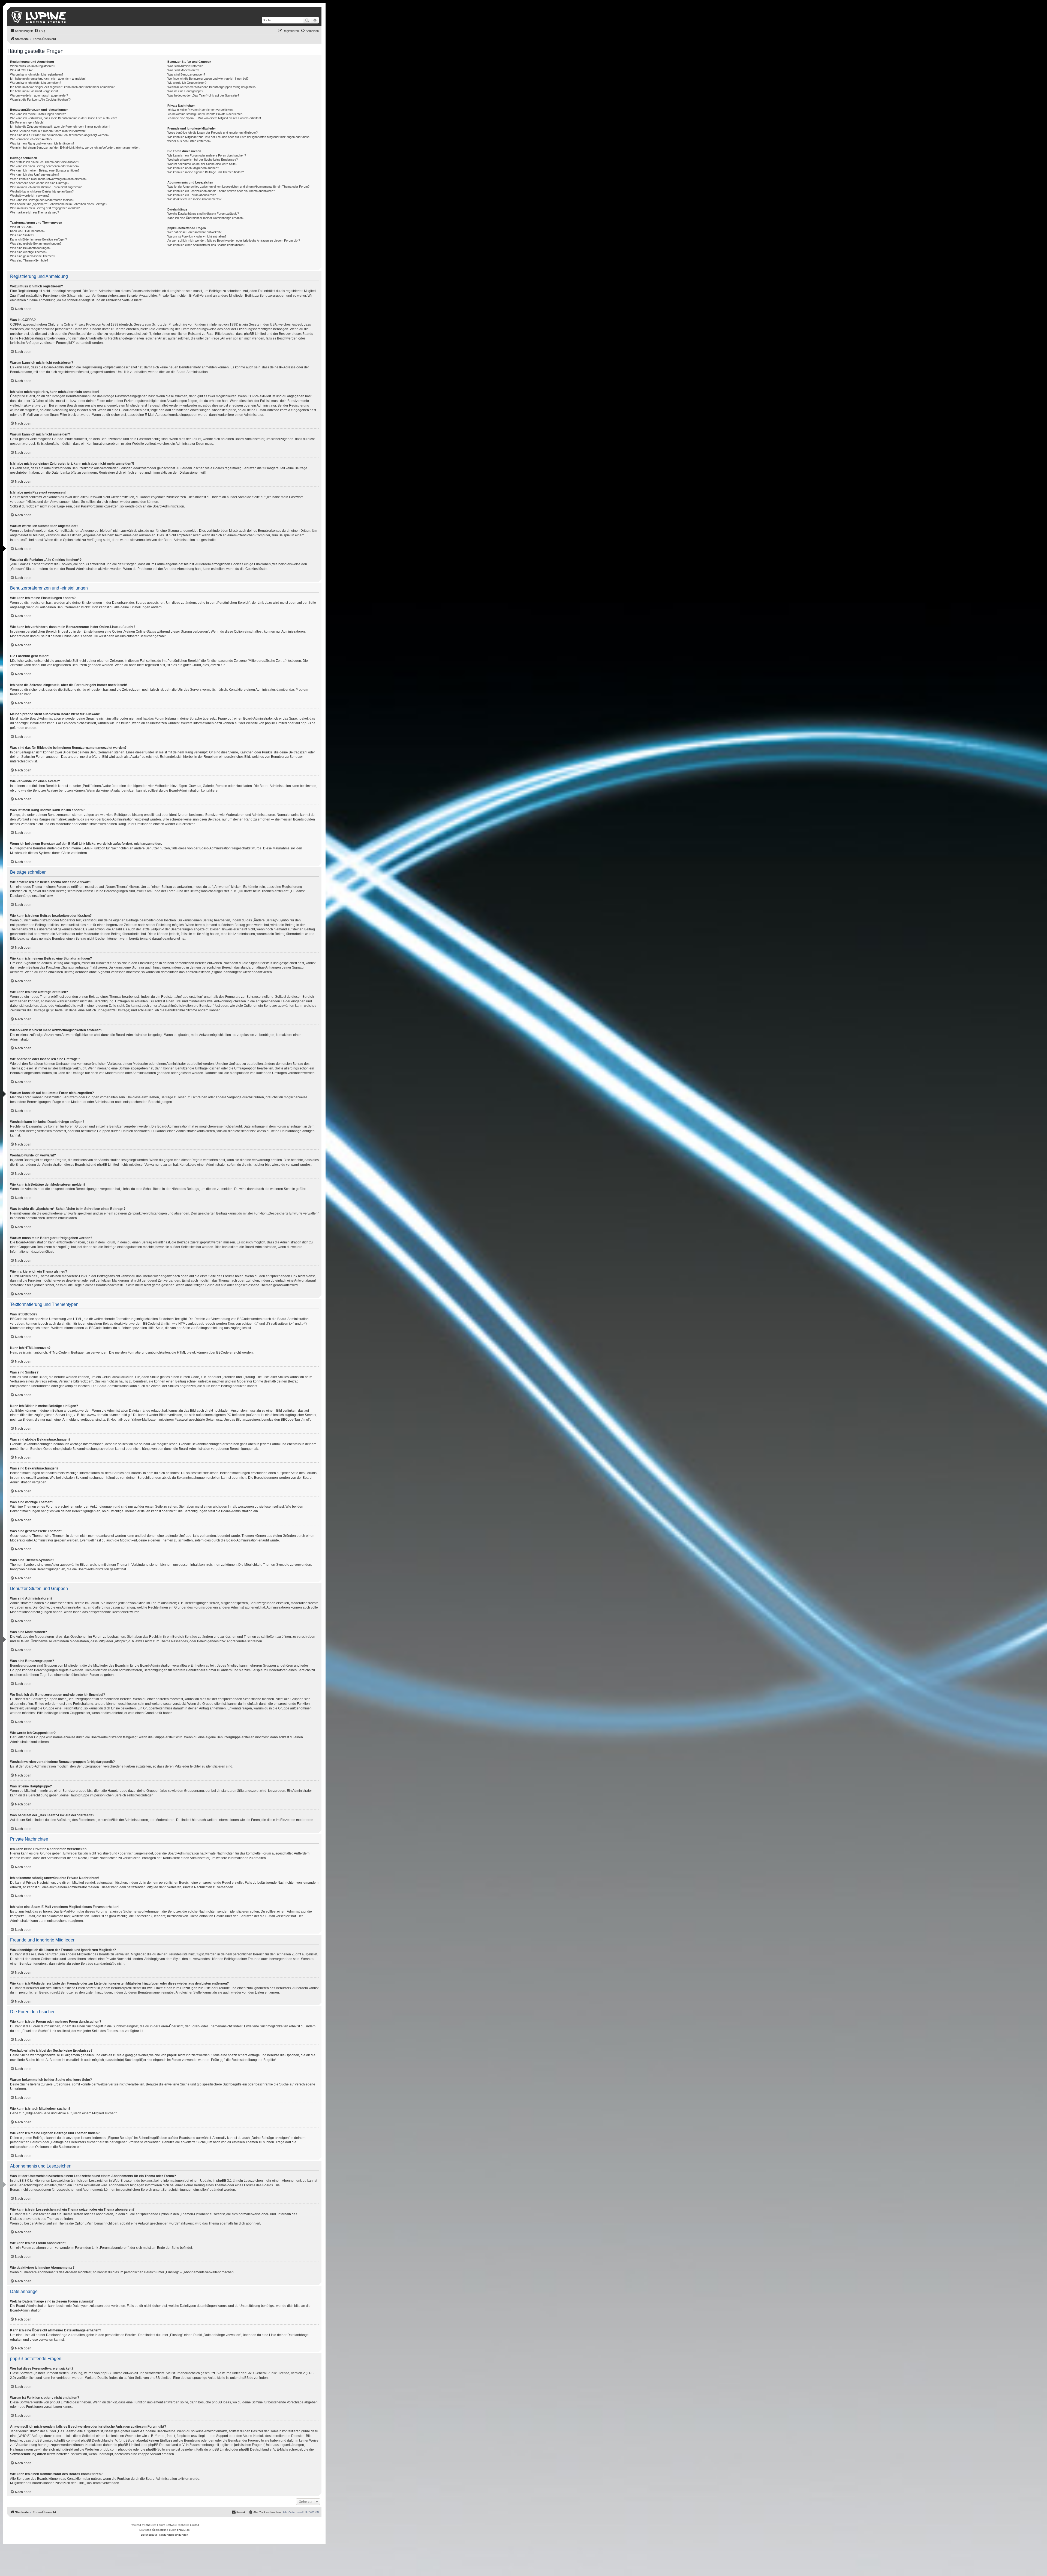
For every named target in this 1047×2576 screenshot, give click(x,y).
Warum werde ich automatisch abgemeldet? (39, 95)
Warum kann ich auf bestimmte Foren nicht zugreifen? (46, 187)
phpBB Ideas (221, 2402)
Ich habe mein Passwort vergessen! (34, 91)
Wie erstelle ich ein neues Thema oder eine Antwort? (45, 162)
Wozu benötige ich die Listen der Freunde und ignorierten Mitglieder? (213, 133)
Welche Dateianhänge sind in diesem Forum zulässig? (203, 214)
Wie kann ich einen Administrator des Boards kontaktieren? (206, 245)
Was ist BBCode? (22, 227)
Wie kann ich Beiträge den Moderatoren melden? (42, 200)
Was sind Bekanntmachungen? (31, 248)
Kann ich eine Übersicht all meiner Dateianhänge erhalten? (206, 218)
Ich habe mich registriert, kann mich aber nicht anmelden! (48, 79)
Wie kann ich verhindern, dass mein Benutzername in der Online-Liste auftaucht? (64, 118)
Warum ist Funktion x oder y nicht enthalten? (197, 236)
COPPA (253, 396)
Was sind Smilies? (22, 235)
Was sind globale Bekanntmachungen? (36, 244)
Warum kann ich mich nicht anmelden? (36, 83)
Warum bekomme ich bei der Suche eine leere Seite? (202, 164)
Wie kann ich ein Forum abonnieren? (192, 195)
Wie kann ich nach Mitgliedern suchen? (193, 168)
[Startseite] (39, 17)
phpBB (150, 2525)
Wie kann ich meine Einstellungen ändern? (38, 114)
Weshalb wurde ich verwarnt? (30, 196)
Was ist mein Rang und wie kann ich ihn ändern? (42, 143)
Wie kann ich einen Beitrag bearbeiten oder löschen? (45, 166)
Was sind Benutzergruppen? (186, 74)
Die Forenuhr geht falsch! (27, 122)
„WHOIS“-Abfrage (30, 2436)
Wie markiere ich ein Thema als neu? (34, 212)
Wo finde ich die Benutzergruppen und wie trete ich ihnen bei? (208, 79)
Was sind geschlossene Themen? (33, 256)
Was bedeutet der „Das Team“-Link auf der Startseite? (203, 95)
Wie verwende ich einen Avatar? (31, 139)
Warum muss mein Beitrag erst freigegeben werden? (45, 208)
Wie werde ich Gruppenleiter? (187, 83)
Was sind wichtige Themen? (29, 252)
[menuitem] (40, 31)
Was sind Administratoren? (185, 66)
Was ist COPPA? (21, 70)
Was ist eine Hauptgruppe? (185, 91)
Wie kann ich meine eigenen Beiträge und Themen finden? (206, 172)
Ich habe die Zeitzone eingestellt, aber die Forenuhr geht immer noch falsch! (60, 127)
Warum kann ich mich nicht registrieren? (37, 74)
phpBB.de (308, 723)
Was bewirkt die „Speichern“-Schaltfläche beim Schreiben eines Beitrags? (59, 204)
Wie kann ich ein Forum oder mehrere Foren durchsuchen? (207, 155)
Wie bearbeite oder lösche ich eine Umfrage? (40, 183)
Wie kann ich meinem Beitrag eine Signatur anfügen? (45, 170)
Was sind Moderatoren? (183, 70)
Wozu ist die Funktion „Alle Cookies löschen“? (40, 100)
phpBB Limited (276, 723)
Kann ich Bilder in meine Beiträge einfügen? (38, 239)
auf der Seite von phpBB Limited (148, 2378)
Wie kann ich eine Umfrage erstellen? (35, 175)
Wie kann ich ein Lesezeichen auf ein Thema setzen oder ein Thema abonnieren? (221, 191)
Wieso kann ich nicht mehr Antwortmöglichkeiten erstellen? (49, 179)
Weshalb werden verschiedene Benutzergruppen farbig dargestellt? (212, 87)
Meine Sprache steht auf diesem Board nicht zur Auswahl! (48, 131)
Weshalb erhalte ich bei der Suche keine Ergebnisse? (203, 160)
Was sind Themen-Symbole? (29, 260)
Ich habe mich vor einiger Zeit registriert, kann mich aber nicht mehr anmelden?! (63, 87)
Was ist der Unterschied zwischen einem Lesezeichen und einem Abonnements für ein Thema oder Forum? (238, 187)
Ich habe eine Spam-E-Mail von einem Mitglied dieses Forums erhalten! (214, 118)
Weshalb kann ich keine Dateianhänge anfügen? (42, 191)
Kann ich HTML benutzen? (28, 231)
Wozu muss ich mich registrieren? (33, 66)
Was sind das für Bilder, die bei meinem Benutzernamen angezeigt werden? (60, 135)
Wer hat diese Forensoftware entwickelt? (194, 232)
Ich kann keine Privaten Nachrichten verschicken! (200, 110)
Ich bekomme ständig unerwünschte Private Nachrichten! (205, 114)
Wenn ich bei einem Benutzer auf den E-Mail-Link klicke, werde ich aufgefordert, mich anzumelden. (75, 148)
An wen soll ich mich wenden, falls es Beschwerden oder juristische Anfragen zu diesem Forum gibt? (234, 241)
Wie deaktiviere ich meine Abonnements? (194, 199)
